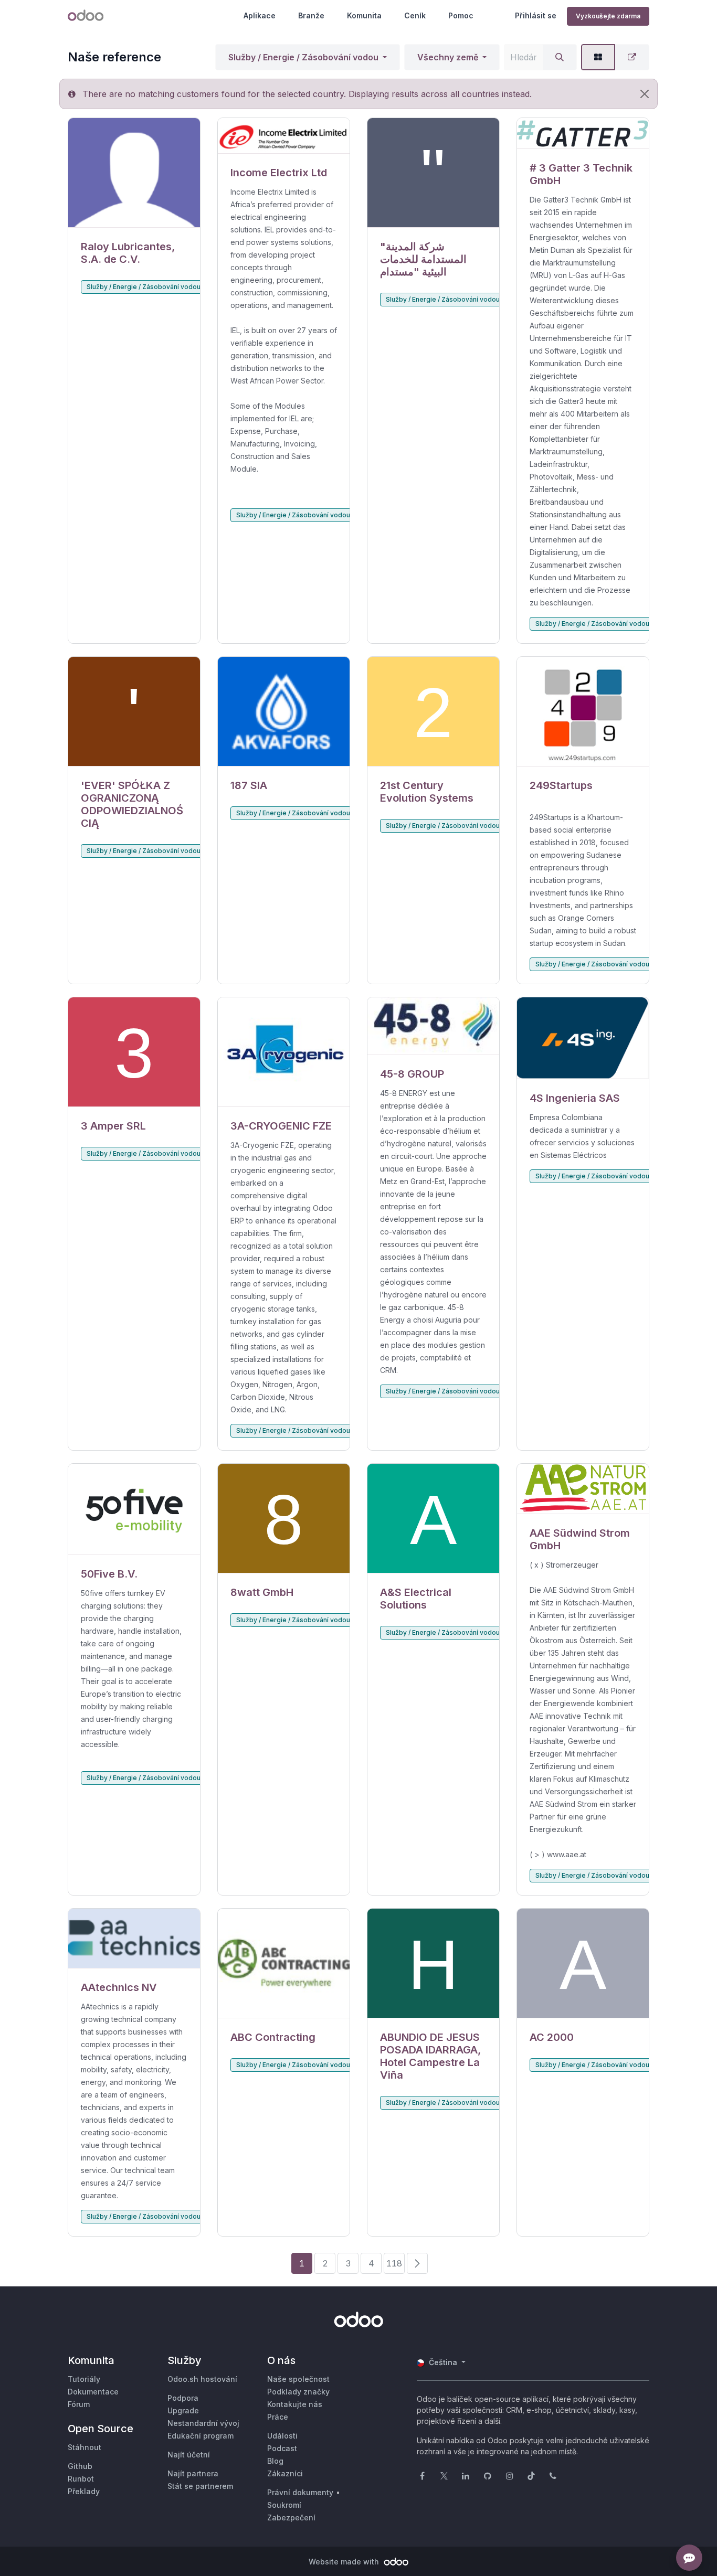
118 (394, 2263)
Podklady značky (298, 2392)
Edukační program (201, 2436)
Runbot (81, 2479)
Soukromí (284, 2505)
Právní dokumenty (300, 2492)
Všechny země (448, 57)
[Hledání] (560, 57)
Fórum (79, 2404)
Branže (311, 15)
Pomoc (461, 15)
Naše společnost (298, 2379)
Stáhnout (85, 2447)
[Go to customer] (134, 173)
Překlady (84, 2491)
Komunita (364, 15)
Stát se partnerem (200, 2486)
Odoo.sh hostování (202, 2379)
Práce (278, 2417)
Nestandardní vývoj (203, 2423)
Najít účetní (189, 2455)
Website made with (345, 2562)
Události (282, 2436)
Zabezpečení (291, 2518)
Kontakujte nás (295, 2404)
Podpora (183, 2398)
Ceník (415, 15)
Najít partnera (193, 2473)
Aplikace (260, 15)
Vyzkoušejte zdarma (608, 16)
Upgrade (183, 2410)
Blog (275, 2461)
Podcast (282, 2448)
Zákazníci (285, 2473)
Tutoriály (84, 2379)
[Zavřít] (645, 94)
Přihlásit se (536, 15)
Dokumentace (93, 2392)
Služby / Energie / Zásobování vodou (303, 57)
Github (80, 2466)
